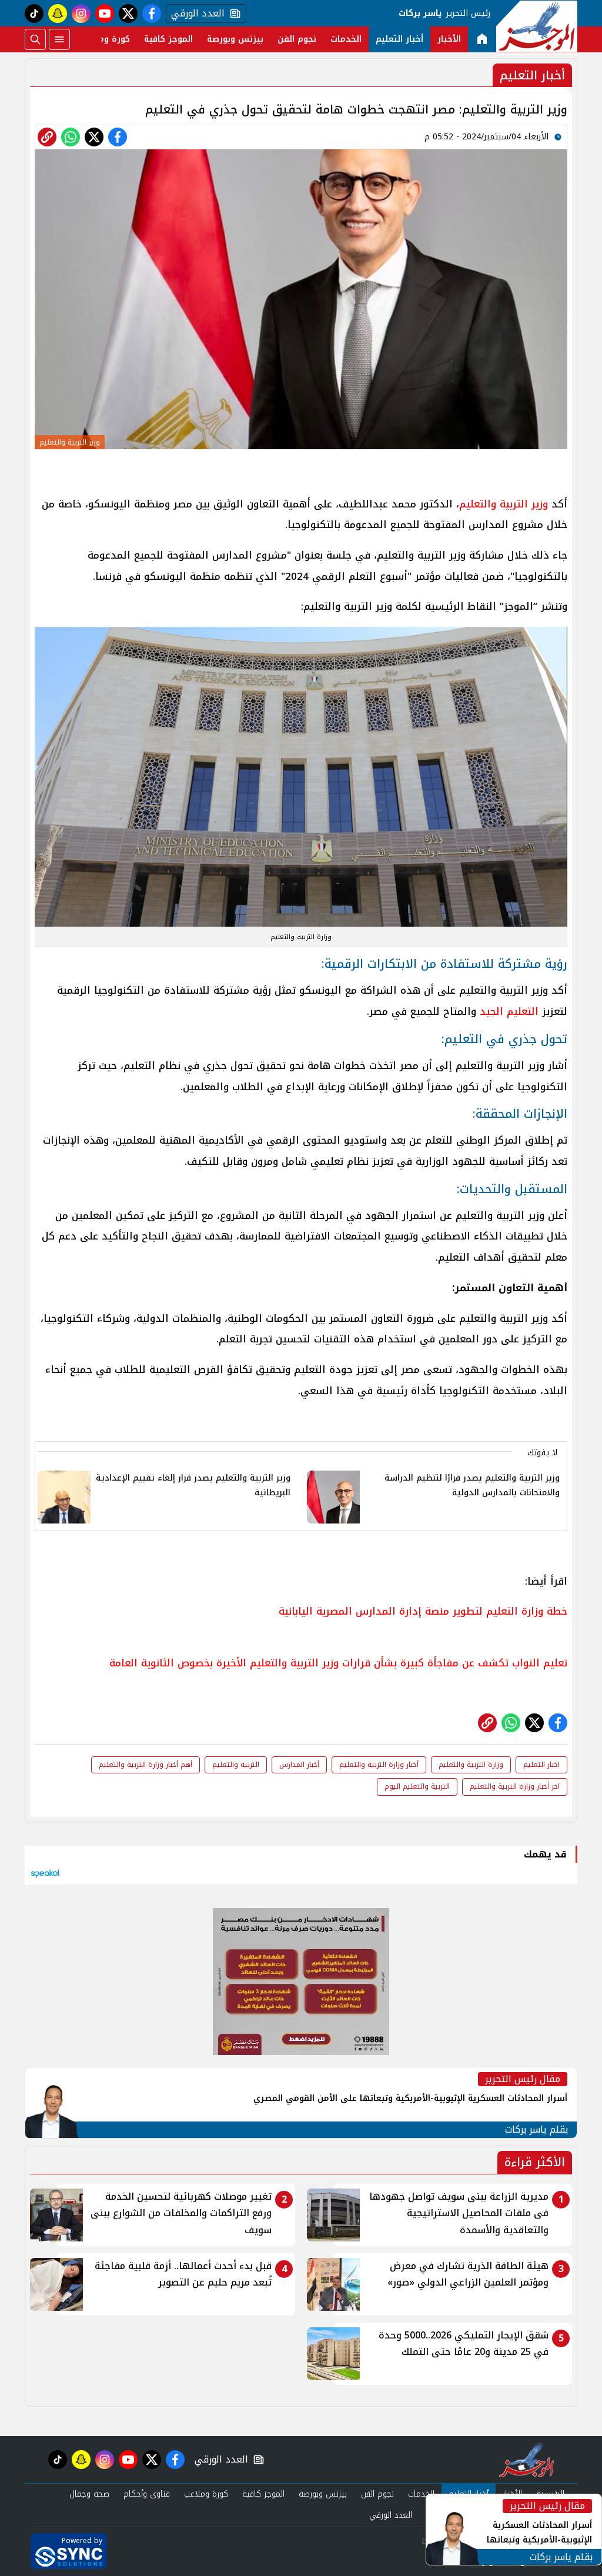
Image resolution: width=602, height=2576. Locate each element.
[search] (35, 39)
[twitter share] (94, 137)
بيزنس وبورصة (235, 39)
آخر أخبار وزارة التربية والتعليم (515, 1786)
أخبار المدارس (299, 1765)
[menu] (59, 39)
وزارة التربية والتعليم (471, 1765)
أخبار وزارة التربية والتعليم (379, 1765)
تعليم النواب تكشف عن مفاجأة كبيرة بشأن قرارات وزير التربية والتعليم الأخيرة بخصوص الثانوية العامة (338, 1663)
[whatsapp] (47, 137)
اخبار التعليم (541, 1765)
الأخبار (449, 39)
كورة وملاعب (105, 39)
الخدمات (346, 39)
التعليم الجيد (509, 1011)
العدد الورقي (195, 14)
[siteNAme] (537, 26)
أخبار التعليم (399, 39)
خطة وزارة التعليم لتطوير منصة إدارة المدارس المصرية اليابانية (423, 1611)
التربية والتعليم (236, 1765)
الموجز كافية (168, 39)
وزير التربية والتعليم (504, 504)
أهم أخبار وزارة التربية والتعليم (146, 1765)
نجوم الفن (297, 39)
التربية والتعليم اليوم (417, 1786)
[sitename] (526, 2460)
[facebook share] (118, 137)
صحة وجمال (89, 2494)
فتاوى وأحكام (147, 2494)
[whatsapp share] (71, 137)
